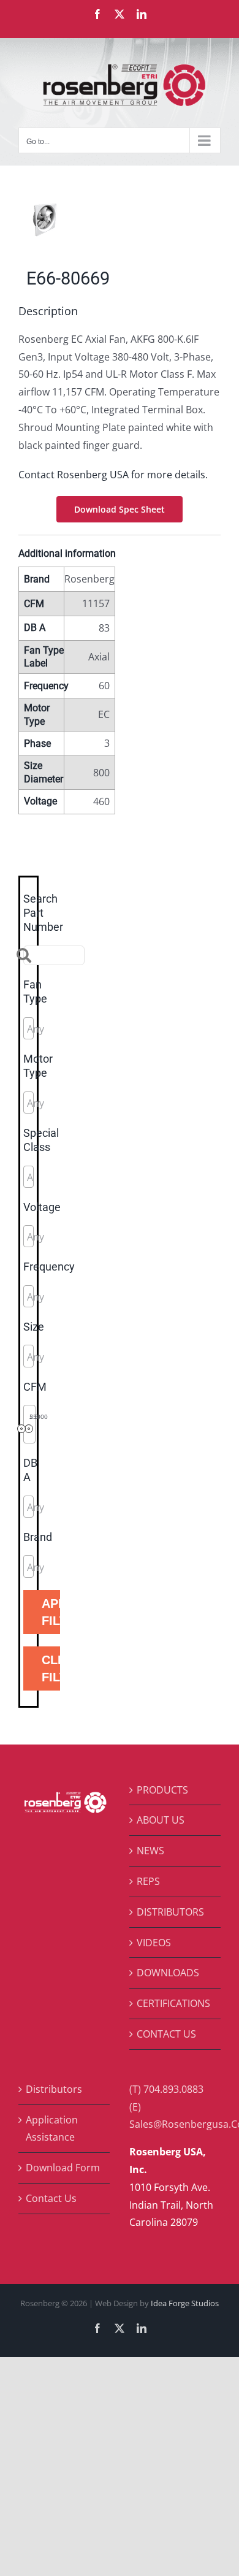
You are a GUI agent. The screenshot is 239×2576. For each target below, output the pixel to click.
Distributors (54, 2089)
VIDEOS (154, 1943)
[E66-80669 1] (120, 220)
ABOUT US (161, 1820)
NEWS (150, 1851)
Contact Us (51, 2198)
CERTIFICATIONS (173, 2003)
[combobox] (28, 1028)
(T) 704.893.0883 (166, 2089)
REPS (148, 1881)
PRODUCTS (162, 1790)
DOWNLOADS (168, 1973)
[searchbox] (82, 1029)
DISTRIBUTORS (170, 1912)
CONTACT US (166, 2034)
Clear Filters (51, 1668)
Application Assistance (52, 2129)
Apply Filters (51, 1612)
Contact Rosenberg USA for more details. (113, 475)
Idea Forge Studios (185, 2303)
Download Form (63, 2168)
